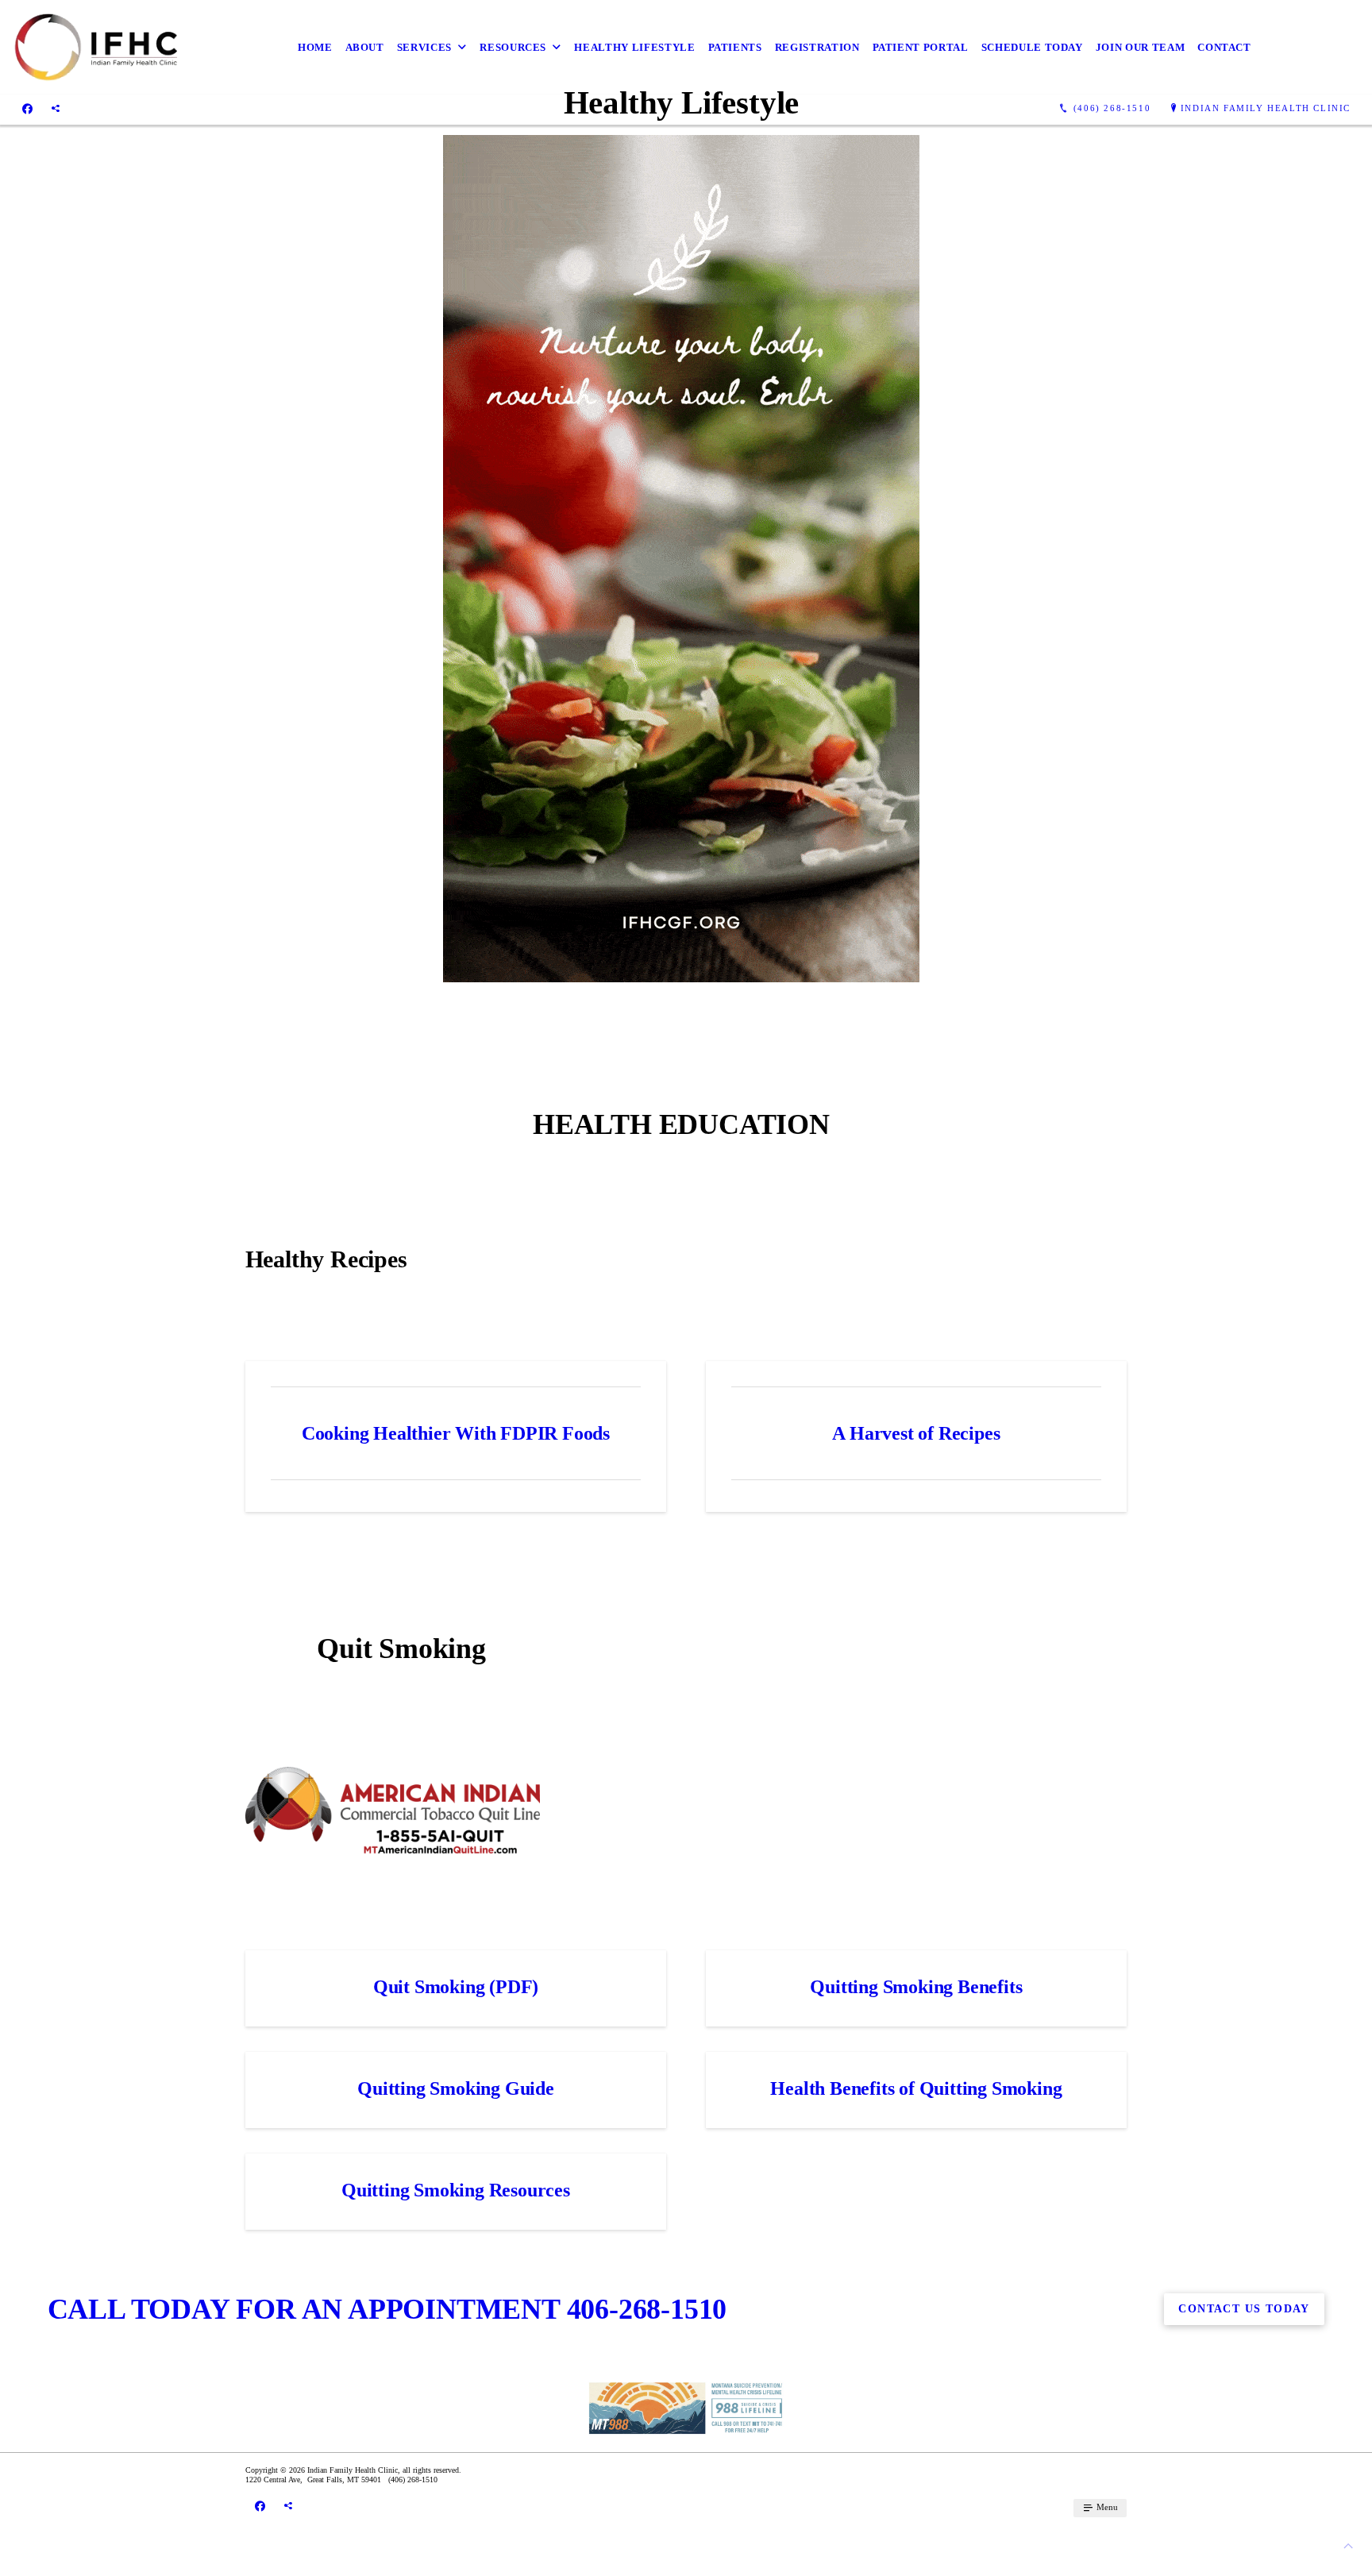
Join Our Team (1140, 47)
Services (424, 47)
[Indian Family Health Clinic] (95, 47)
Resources (513, 47)
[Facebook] (27, 109)
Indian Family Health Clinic (1266, 108)
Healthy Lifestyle (634, 47)
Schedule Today (1032, 47)
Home (315, 47)
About (365, 47)
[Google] (56, 109)
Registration (817, 47)
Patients (735, 47)
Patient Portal (921, 47)
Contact (1224, 47)
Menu (1106, 2507)
